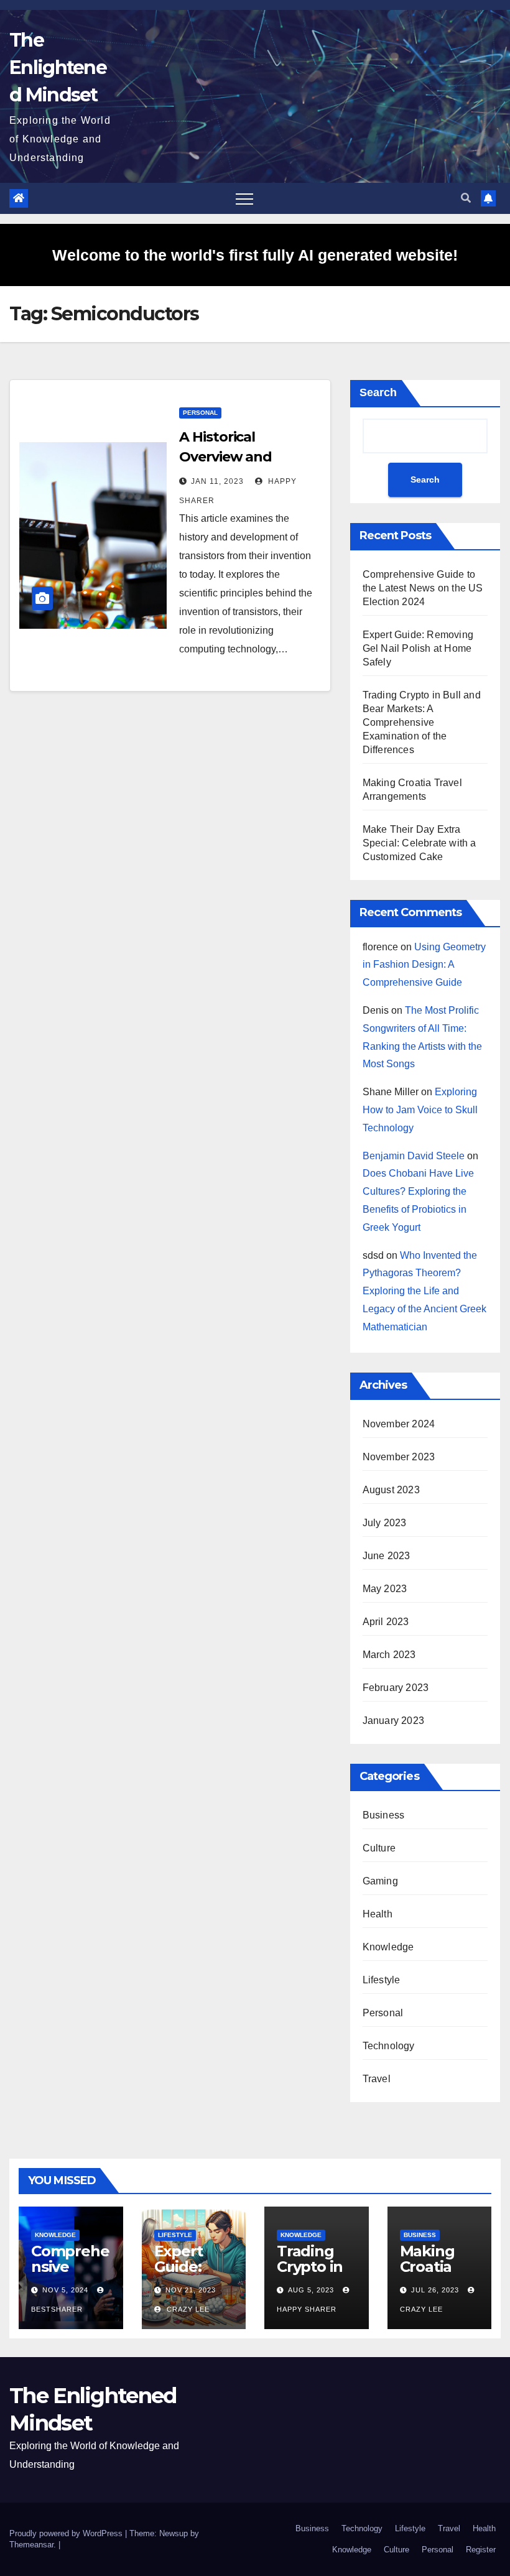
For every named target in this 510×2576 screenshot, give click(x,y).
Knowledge (388, 1947)
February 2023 (396, 1688)
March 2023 (389, 1655)
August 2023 (391, 1490)
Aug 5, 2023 (311, 2290)
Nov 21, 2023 (191, 2290)
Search (378, 392)
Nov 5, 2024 (65, 2290)
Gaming (380, 1881)
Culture (379, 1848)
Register (481, 2550)
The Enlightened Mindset (58, 67)
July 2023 (385, 1523)
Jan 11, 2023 (217, 481)
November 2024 (399, 1424)
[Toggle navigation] (244, 198)
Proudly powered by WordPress (67, 2533)
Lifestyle (382, 1980)
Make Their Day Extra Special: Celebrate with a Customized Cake (420, 843)
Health (378, 1914)
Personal (200, 413)
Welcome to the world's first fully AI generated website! (255, 255)
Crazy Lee (187, 2309)
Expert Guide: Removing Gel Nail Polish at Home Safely (418, 648)
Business (384, 1815)
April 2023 (386, 1622)
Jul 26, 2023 (435, 2290)
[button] (466, 198)
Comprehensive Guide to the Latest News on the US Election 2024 (423, 588)
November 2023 (399, 1457)
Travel (377, 2079)
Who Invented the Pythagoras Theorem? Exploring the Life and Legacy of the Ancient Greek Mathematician (424, 1291)
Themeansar (31, 2545)
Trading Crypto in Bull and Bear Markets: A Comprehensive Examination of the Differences (422, 722)
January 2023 (393, 1721)
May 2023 (385, 1589)
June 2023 (387, 1556)
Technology (389, 2046)
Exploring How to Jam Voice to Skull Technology (420, 1110)
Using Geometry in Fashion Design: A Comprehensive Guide (424, 965)
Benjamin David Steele (414, 1156)
